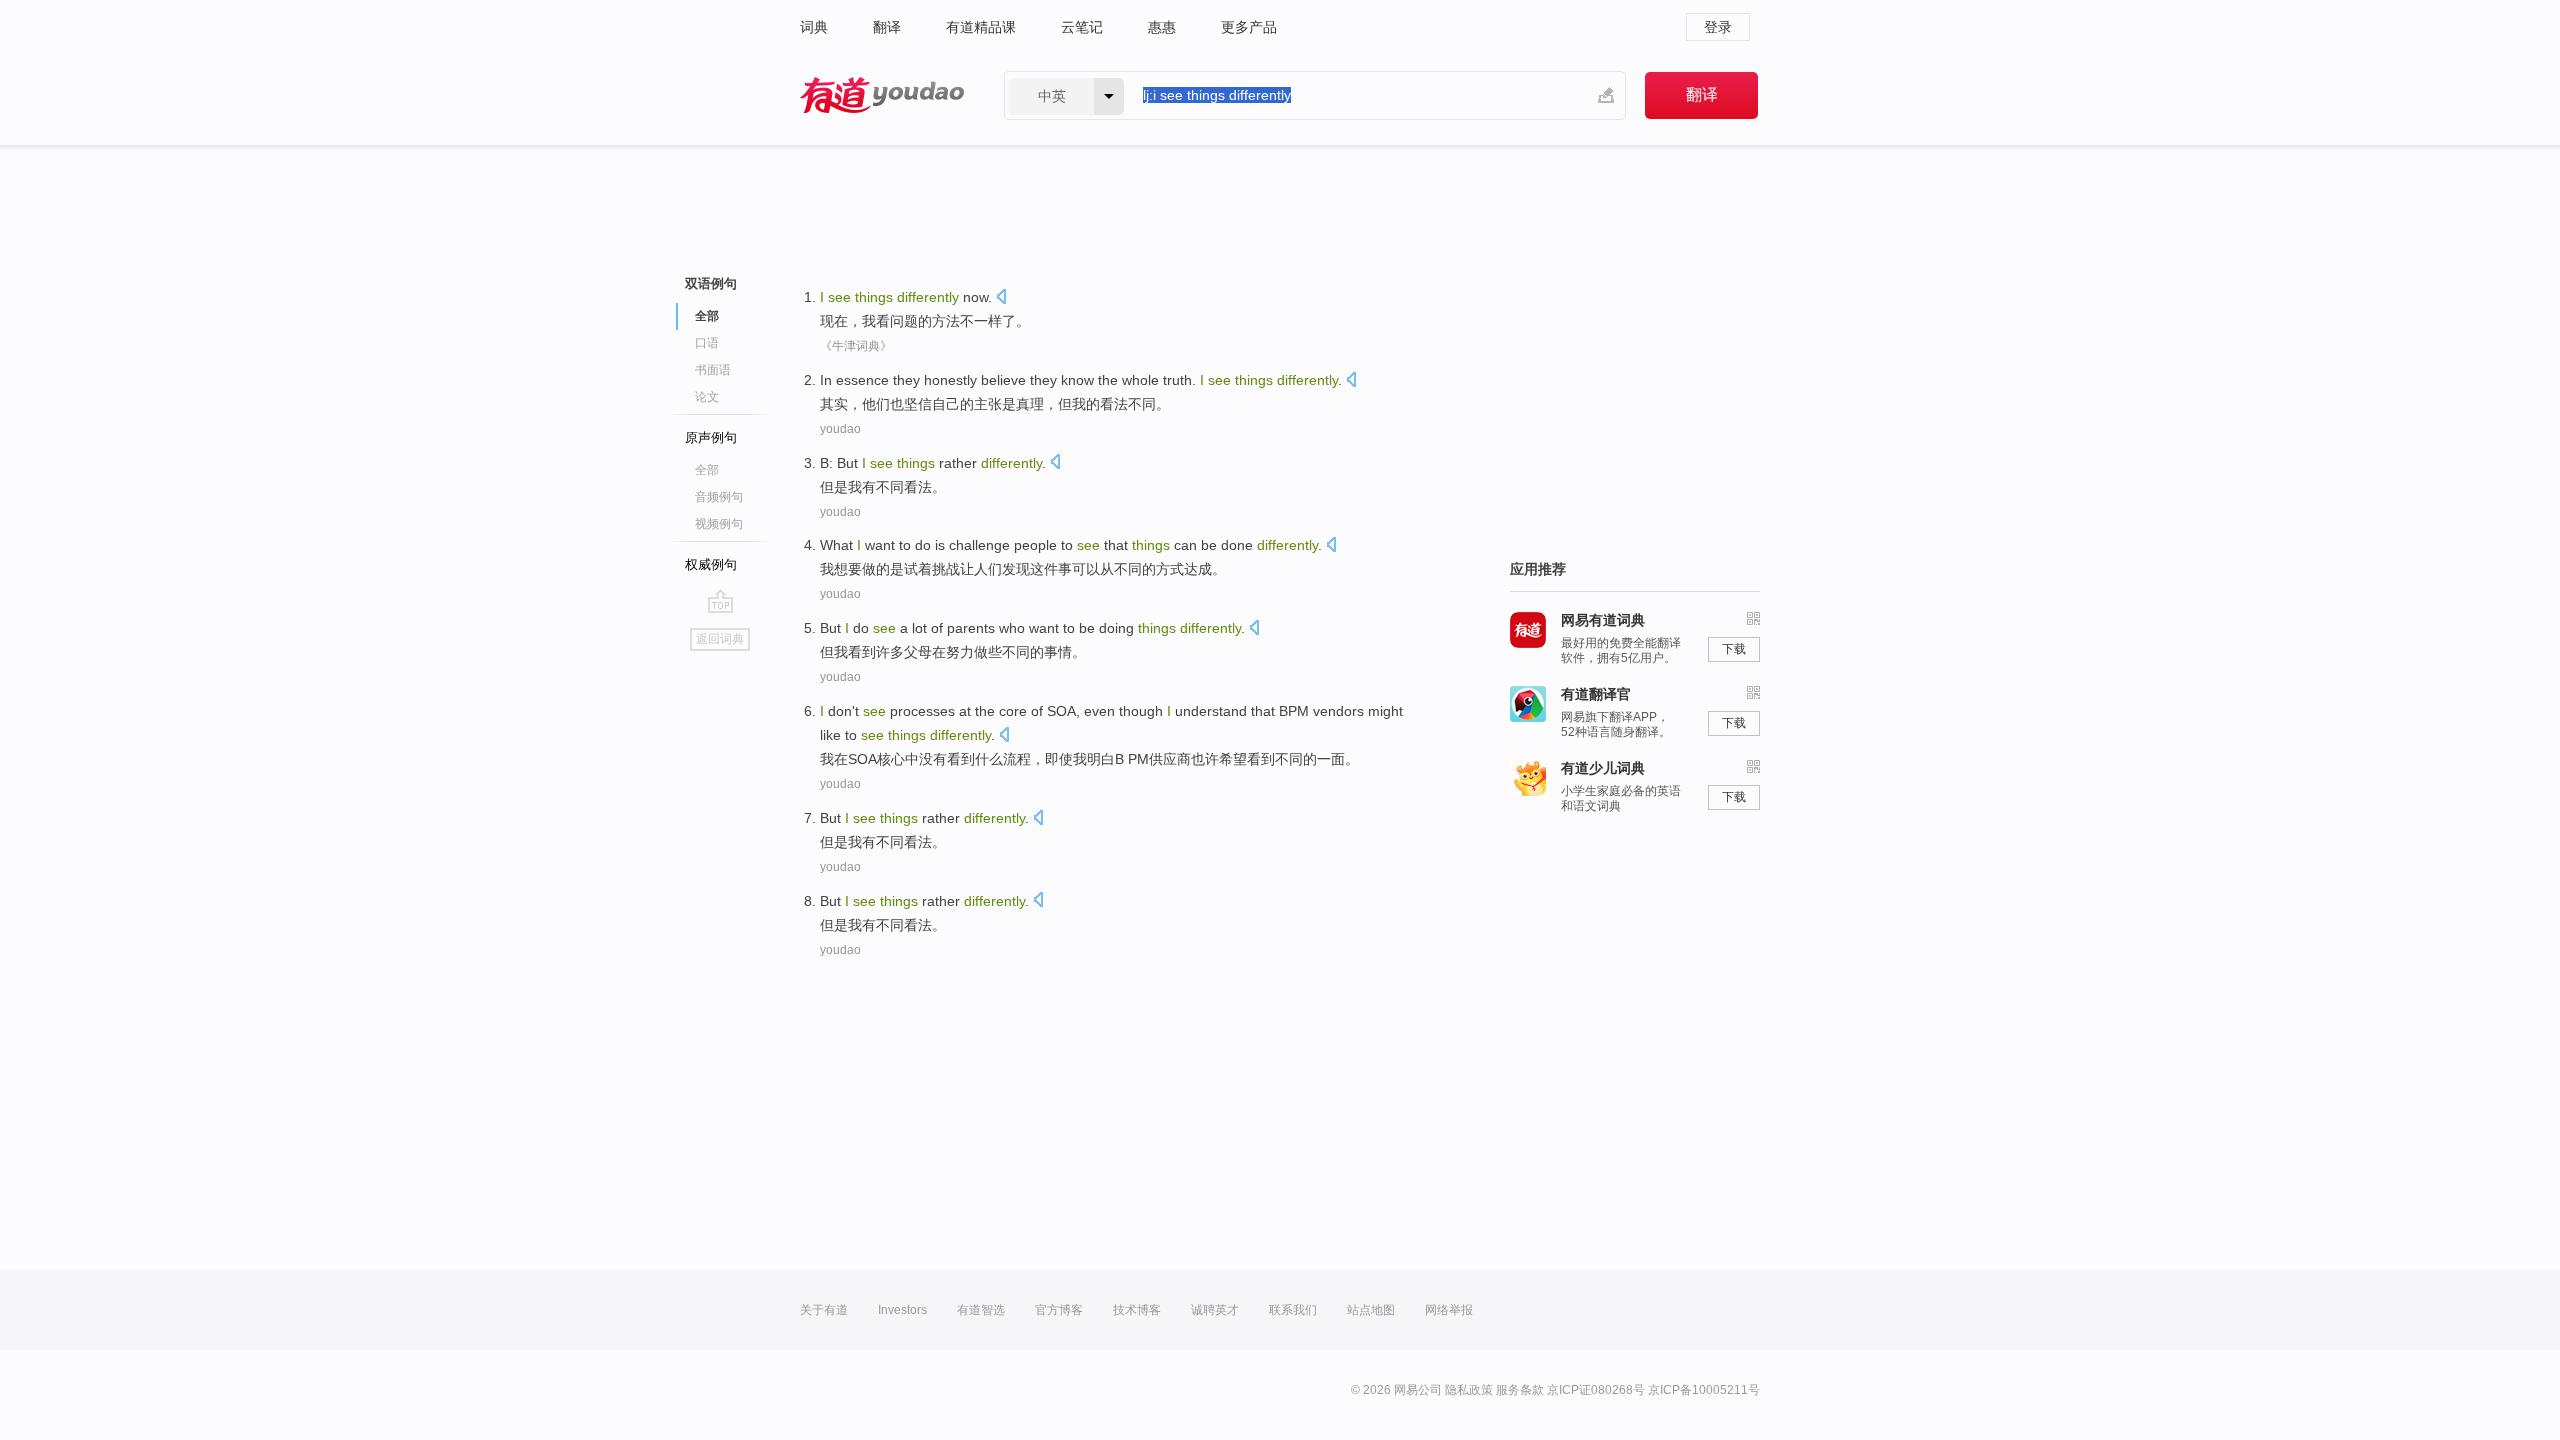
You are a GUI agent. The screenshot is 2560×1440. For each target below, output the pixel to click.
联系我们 (1293, 1310)
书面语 (713, 370)
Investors (902, 1310)
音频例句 (719, 497)
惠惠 (1162, 27)
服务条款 (1520, 1390)
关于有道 (824, 1310)
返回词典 (720, 639)
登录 (1718, 27)
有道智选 (981, 1310)
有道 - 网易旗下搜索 (882, 95)
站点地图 (1371, 1310)
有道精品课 (981, 27)
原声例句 (711, 437)
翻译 (887, 27)
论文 (707, 397)
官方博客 (1059, 1310)
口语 (707, 343)
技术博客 (1137, 1310)
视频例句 (719, 524)
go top (720, 601)
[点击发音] (1001, 298)
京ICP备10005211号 (1704, 1390)
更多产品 (1249, 27)
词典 (814, 27)
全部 (707, 470)
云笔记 (1082, 27)
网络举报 (1449, 1310)
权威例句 (711, 564)
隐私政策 (1469, 1390)
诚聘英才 (1215, 1310)
